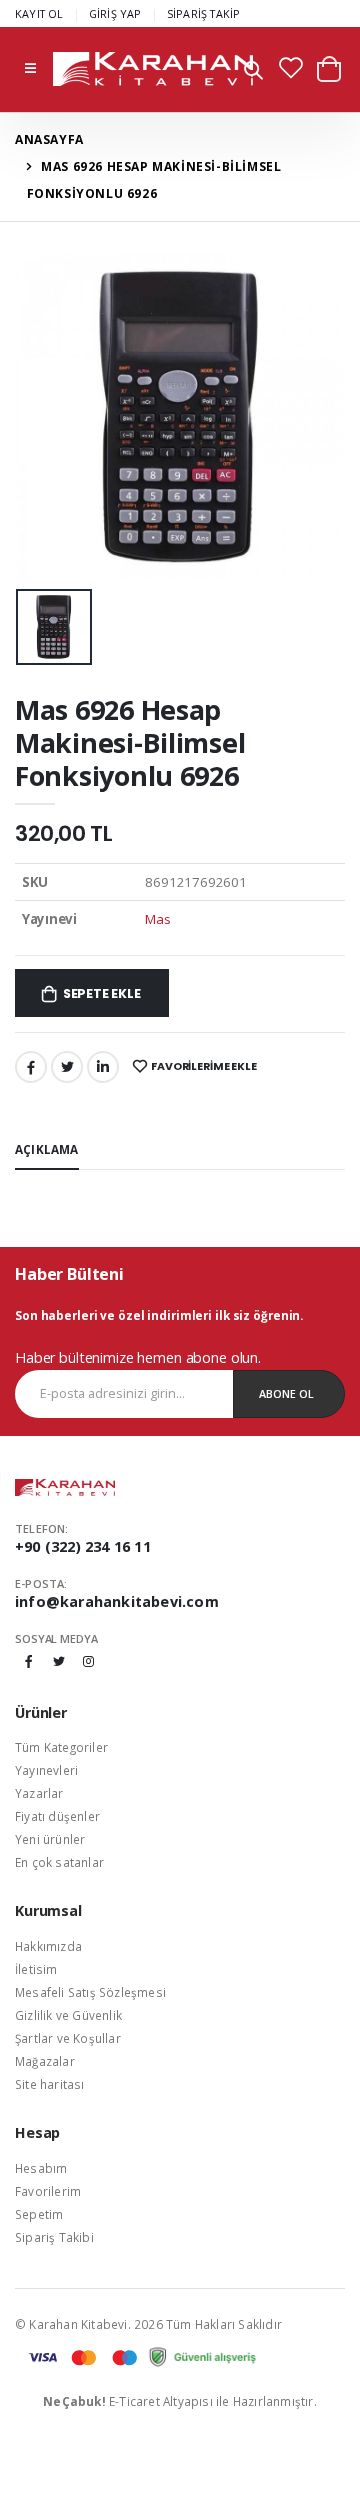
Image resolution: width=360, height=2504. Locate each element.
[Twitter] (67, 1067)
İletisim (36, 1969)
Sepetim (39, 2214)
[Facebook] (31, 1067)
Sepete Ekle (102, 993)
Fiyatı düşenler (57, 1816)
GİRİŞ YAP (115, 13)
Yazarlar (39, 1793)
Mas (157, 919)
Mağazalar (45, 2061)
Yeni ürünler (50, 1839)
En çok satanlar (59, 1862)
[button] (253, 72)
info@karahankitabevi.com (117, 1601)
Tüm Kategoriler (61, 1747)
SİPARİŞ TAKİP (204, 13)
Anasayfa (49, 139)
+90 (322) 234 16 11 (83, 1546)
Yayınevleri (46, 1770)
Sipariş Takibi (54, 2237)
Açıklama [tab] (47, 1149)
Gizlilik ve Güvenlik (68, 2015)
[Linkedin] (103, 1067)
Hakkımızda (48, 1946)
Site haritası (50, 2084)
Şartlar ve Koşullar (68, 2038)
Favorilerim (48, 2191)
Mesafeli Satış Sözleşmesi (90, 1992)
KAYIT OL (39, 13)
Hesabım (41, 2168)
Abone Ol (286, 1393)
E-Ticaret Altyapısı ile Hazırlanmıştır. (180, 2401)
